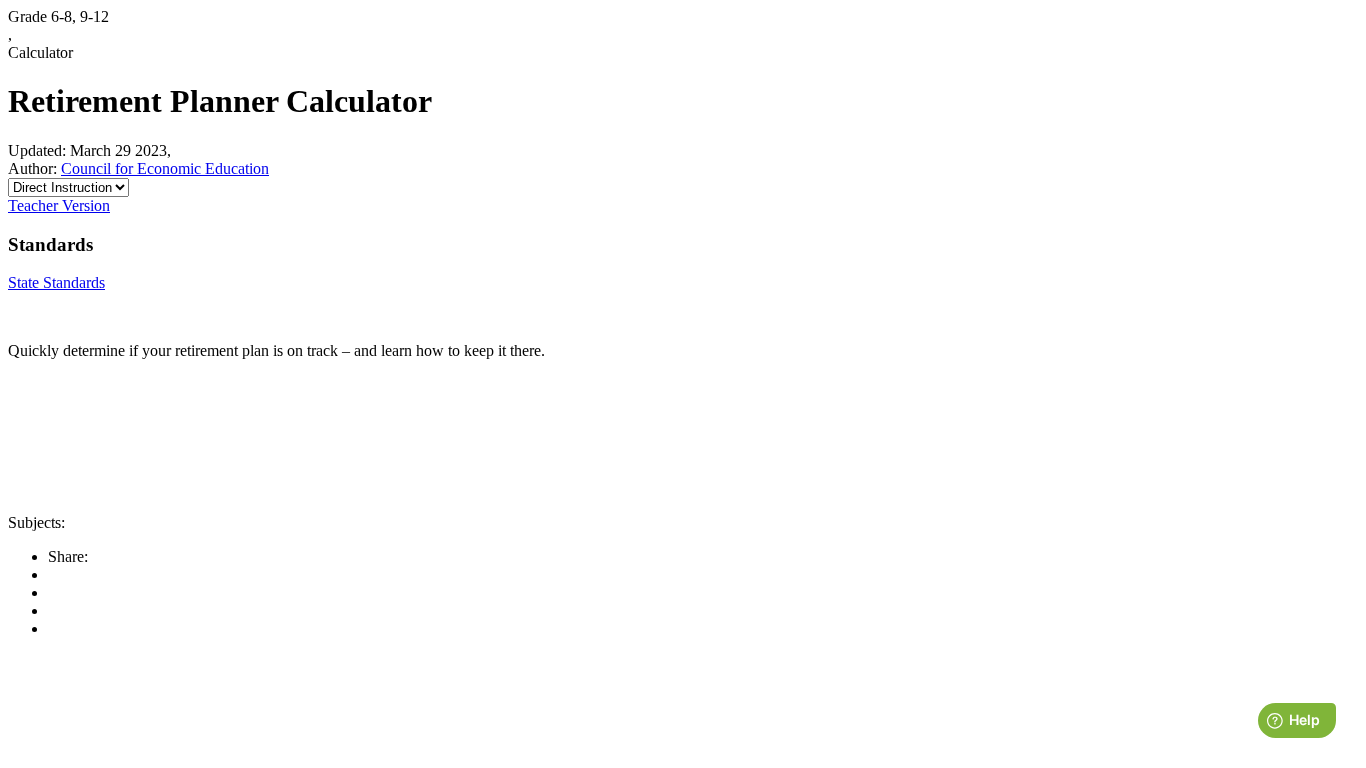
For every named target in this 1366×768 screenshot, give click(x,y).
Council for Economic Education (165, 168)
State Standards (56, 282)
